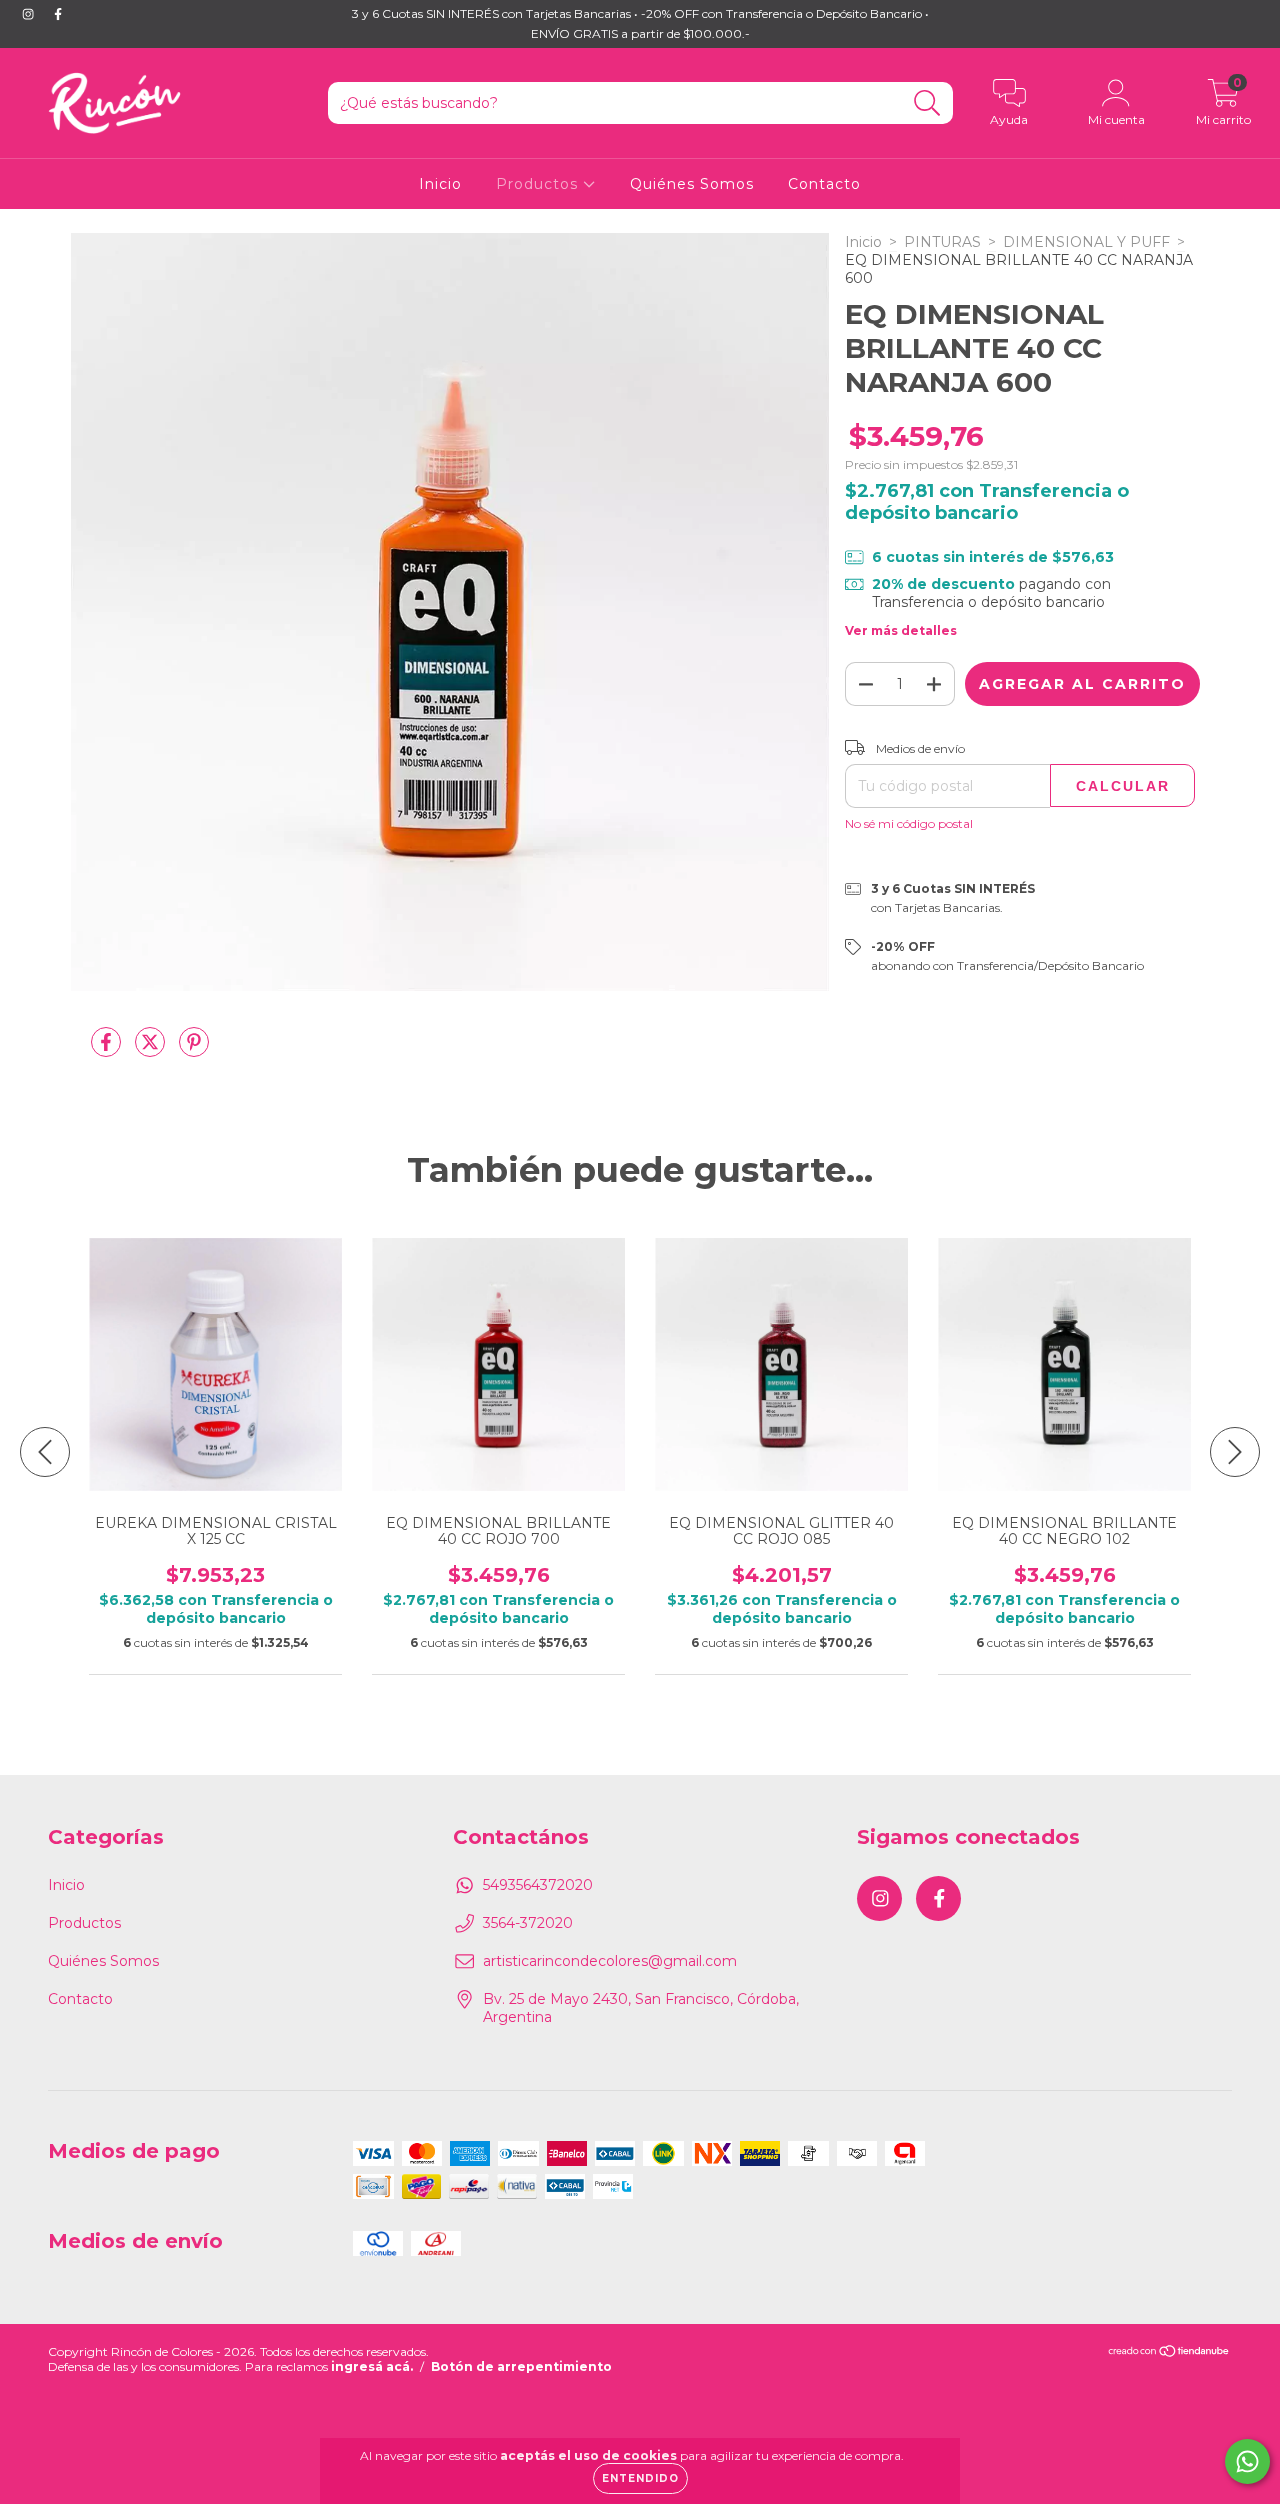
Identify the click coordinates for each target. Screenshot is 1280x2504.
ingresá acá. (372, 2366)
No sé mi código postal (909, 823)
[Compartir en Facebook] (108, 1050)
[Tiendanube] (1169, 2353)
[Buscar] (927, 103)
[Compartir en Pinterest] (194, 1050)
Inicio (440, 184)
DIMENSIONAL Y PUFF (1086, 242)
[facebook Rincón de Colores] (58, 14)
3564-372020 (528, 1923)
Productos (539, 184)
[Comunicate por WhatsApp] (1247, 2461)
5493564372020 (538, 1885)
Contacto (824, 184)
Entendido (640, 2478)
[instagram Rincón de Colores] (30, 14)
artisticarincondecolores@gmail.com (610, 1961)
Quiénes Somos (692, 184)
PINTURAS (942, 242)
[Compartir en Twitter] (152, 1050)
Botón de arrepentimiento (521, 2366)
